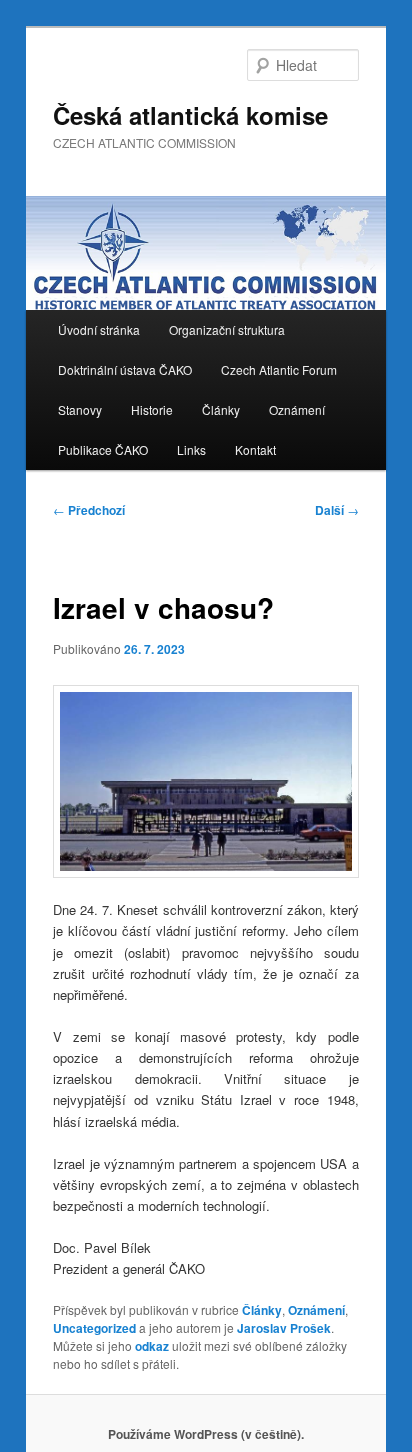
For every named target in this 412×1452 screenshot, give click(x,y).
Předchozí (89, 510)
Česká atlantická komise (190, 115)
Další (337, 510)
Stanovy (80, 409)
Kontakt (255, 449)
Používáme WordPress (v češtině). (206, 1434)
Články (221, 409)
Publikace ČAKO (103, 449)
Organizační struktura (227, 329)
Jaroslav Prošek (284, 1328)
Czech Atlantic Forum (279, 369)
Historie (152, 409)
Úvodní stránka (99, 329)
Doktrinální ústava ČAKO (125, 369)
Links (191, 449)
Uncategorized (94, 1328)
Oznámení (297, 409)
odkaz (152, 1346)
